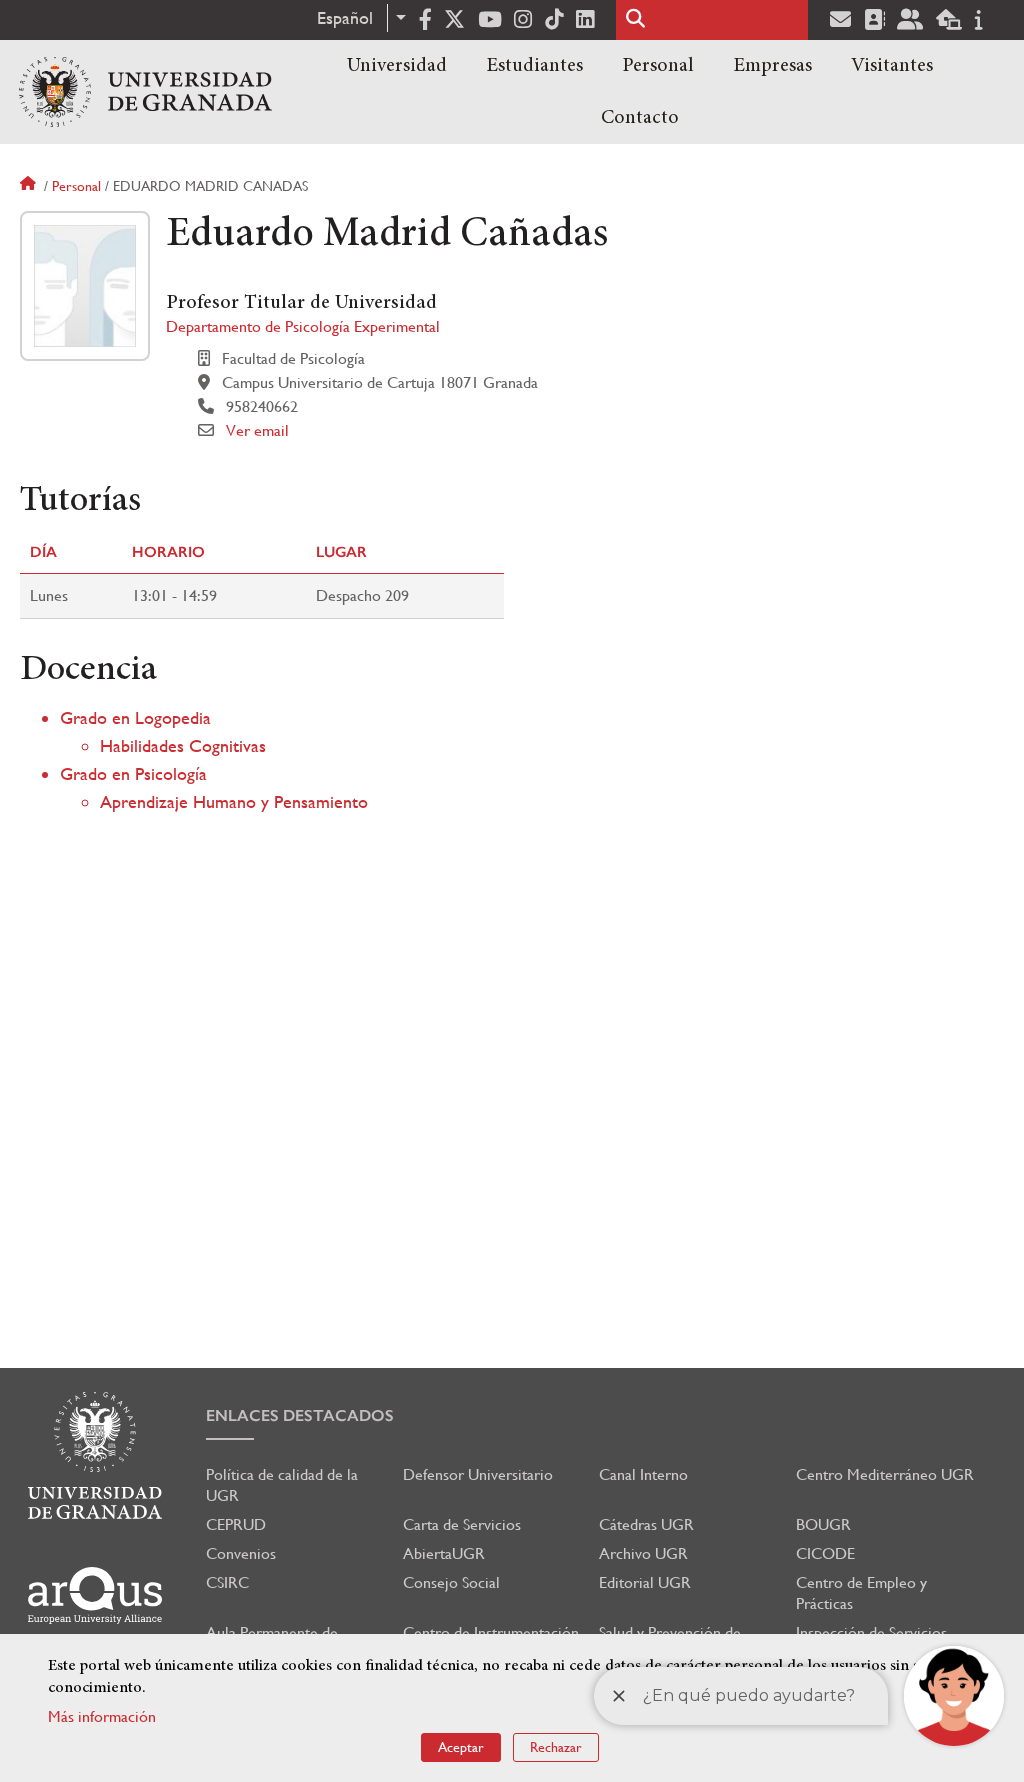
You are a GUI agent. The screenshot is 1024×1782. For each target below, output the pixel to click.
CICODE (825, 1553)
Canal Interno (643, 1474)
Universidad (397, 66)
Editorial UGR (645, 1582)
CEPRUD (236, 1524)
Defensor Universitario (478, 1474)
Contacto (640, 118)
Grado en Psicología (133, 773)
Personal (658, 66)
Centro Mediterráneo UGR (885, 1474)
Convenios (241, 1553)
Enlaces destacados (300, 1415)
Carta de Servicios (462, 1524)
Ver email (257, 430)
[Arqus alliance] (95, 1595)
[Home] (145, 92)
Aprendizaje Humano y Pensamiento (234, 801)
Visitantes (892, 66)
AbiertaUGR (444, 1553)
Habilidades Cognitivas (183, 745)
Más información (102, 1716)
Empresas (772, 66)
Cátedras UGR (646, 1524)
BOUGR (823, 1524)
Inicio (30, 186)
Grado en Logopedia (135, 717)
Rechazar (556, 1747)
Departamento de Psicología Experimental (303, 326)
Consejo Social (451, 1582)
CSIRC (227, 1582)
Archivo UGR (643, 1553)
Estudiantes (534, 66)
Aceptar (461, 1747)
